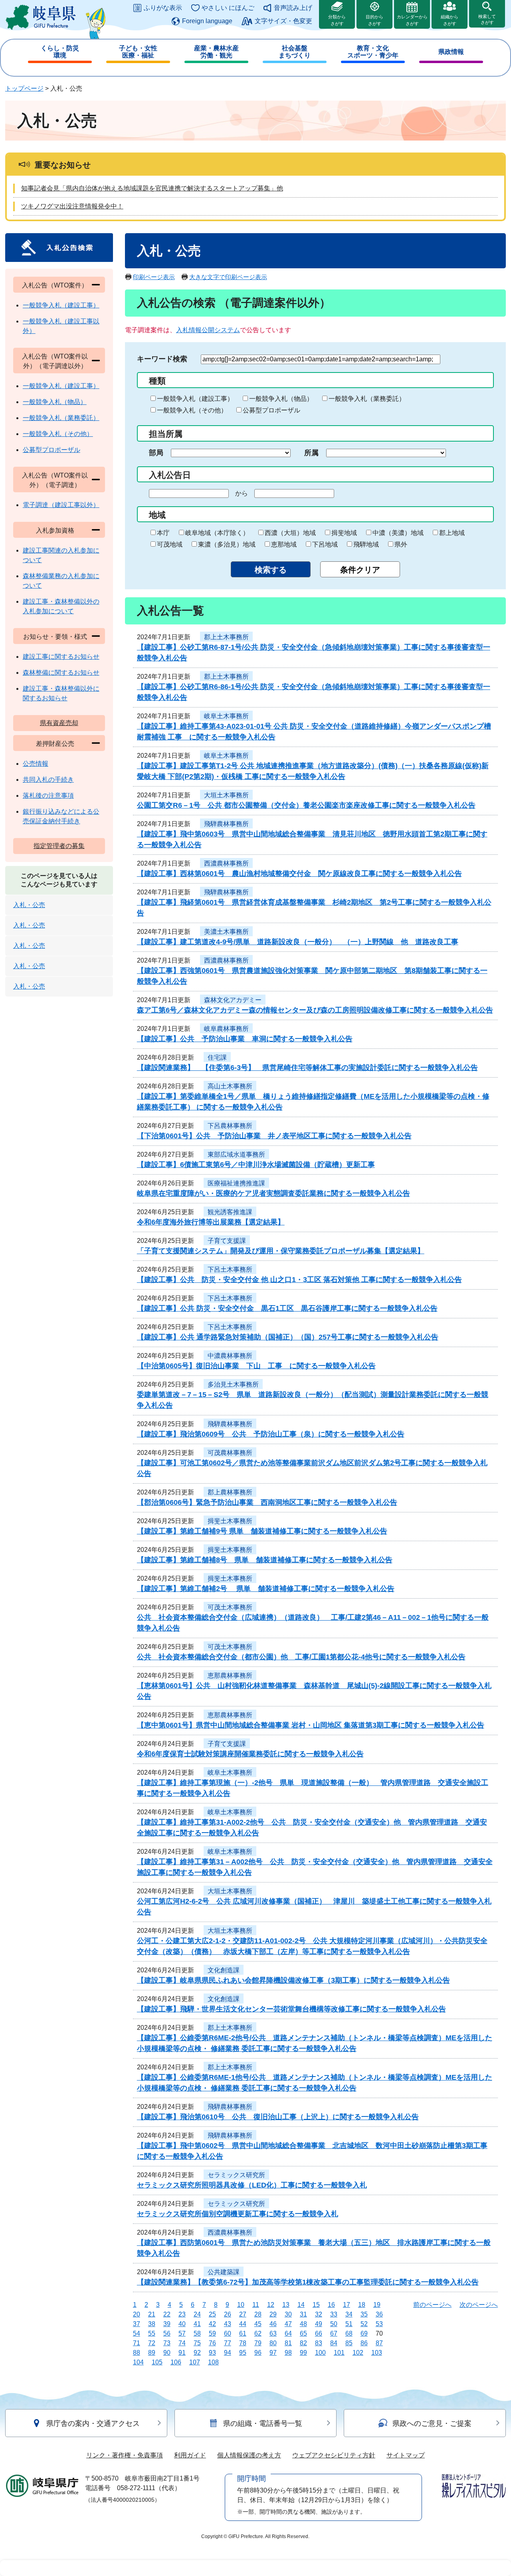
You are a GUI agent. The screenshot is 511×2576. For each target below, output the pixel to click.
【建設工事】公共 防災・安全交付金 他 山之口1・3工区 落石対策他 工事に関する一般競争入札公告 (299, 1280)
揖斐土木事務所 (230, 1521)
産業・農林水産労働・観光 (216, 52)
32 (319, 2314)
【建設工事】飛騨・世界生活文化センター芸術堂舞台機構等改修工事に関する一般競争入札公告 (291, 2009)
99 (303, 2353)
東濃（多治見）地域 (227, 544)
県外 (401, 544)
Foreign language (207, 21)
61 (243, 2333)
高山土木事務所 (230, 1086)
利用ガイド (190, 2455)
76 (212, 2343)
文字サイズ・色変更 (283, 21)
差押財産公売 (55, 744)
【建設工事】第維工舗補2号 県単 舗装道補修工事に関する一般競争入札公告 (266, 1589)
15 (316, 2305)
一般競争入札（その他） (192, 410)
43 (228, 2324)
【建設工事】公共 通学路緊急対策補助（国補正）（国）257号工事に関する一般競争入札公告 (288, 1337)
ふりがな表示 (163, 8)
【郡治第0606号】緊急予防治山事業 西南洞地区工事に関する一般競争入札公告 (267, 1502)
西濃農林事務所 (226, 863)
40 (182, 2324)
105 (157, 2362)
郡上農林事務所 (230, 1492)
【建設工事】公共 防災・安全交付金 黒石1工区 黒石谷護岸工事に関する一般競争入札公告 (287, 1308)
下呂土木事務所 (230, 1269)
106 (176, 2362)
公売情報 (36, 764)
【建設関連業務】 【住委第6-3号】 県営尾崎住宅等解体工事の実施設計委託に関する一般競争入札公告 (307, 1068)
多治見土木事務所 (233, 1384)
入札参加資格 (55, 530)
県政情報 (451, 52)
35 (364, 2314)
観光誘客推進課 (230, 1212)
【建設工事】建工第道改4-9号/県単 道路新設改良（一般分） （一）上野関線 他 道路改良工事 (298, 942)
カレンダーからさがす (412, 20)
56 (167, 2333)
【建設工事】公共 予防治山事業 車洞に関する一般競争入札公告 (245, 1039)
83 (319, 2343)
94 (228, 2353)
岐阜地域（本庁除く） (217, 533)
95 (243, 2353)
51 (349, 2324)
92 (197, 2353)
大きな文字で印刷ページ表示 (228, 277)
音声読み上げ (293, 8)
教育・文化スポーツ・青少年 (373, 52)
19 (377, 2305)
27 (243, 2314)
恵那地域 (284, 544)
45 (258, 2324)
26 (228, 2314)
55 (152, 2333)
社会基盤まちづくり (295, 52)
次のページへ (479, 2305)
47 (288, 2324)
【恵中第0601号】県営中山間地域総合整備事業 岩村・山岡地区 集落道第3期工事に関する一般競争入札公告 (311, 1725)
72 (152, 2343)
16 (331, 2305)
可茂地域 (170, 544)
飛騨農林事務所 (226, 824)
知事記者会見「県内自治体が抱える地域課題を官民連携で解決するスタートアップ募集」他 (152, 188)
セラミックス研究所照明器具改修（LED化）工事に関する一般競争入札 (252, 2185)
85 (349, 2343)
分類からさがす (337, 20)
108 (213, 2362)
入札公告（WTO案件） (55, 285)
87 (379, 2343)
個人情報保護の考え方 (249, 2455)
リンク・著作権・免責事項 (125, 2455)
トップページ (24, 88)
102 (358, 2353)
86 (364, 2343)
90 (167, 2353)
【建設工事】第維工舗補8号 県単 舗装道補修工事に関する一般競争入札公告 (265, 1560)
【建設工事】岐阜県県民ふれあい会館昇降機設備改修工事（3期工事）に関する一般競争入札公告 (293, 1980)
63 (273, 2333)
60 (228, 2333)
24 (197, 2314)
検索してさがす (487, 19)
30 (288, 2314)
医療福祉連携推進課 (236, 1183)
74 (182, 2343)
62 (258, 2333)
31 (303, 2314)
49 (319, 2324)
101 (339, 2353)
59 (212, 2333)
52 (364, 2324)
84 (334, 2343)
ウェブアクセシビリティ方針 (334, 2455)
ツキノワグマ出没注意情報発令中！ (72, 206)
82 (303, 2343)
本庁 (163, 533)
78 (243, 2343)
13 (286, 2305)
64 (288, 2333)
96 (258, 2353)
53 (379, 2324)
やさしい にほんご (228, 8)
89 (152, 2353)
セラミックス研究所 (236, 2175)
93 (212, 2353)
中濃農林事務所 (230, 1356)
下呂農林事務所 (230, 1126)
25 (212, 2314)
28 (258, 2314)
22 (167, 2314)
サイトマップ (406, 2455)
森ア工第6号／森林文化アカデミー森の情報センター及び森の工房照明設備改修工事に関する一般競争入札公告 (315, 1010)
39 (167, 2324)
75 (197, 2343)
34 (349, 2314)
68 (349, 2333)
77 (228, 2343)
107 (195, 2362)
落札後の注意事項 (48, 796)
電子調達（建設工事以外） (61, 505)
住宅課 (217, 1057)
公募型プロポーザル (271, 410)
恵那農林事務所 (230, 1675)
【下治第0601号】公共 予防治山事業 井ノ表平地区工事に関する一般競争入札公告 (274, 1136)
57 (182, 2333)
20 (137, 2314)
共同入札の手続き (48, 780)
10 (241, 2305)
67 (334, 2333)
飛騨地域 (366, 544)
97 (273, 2353)
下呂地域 (325, 544)
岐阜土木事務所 (226, 716)
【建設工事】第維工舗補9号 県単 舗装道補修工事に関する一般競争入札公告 (262, 1531)
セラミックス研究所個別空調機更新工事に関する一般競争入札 (238, 2214)
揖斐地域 (344, 533)
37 (137, 2324)
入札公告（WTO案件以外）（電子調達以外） (55, 361)
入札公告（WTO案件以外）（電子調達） (55, 480)
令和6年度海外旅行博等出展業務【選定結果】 (211, 1222)
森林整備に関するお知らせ (61, 673)
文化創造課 (224, 1970)
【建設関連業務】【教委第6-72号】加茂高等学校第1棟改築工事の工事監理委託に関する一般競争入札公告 (308, 2282)
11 (256, 2305)
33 (334, 2314)
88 (137, 2353)
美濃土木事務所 (226, 932)
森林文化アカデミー (233, 1000)
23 (182, 2314)
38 (152, 2324)
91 (182, 2353)
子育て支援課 (227, 1241)
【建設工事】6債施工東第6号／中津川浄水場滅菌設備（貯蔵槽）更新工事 (256, 1165)
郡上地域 (452, 533)
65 (303, 2333)
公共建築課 (224, 2272)
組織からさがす (450, 20)
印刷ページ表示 (154, 277)
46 (273, 2324)
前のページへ (432, 2305)
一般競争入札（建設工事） (195, 399)
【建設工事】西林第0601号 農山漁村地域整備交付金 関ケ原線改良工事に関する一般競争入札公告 (299, 874)
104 (138, 2362)
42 (212, 2324)
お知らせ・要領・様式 (55, 637)
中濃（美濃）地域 (398, 533)
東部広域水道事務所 (236, 1154)
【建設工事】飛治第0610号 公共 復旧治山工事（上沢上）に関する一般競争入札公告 (278, 2117)
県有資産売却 (59, 723)
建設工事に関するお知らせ (61, 657)
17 (347, 2305)
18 (362, 2305)
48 (303, 2324)
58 (197, 2333)
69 (364, 2333)
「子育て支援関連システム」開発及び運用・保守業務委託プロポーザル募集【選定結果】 (281, 1251)
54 (137, 2333)
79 (258, 2343)
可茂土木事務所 (230, 1607)
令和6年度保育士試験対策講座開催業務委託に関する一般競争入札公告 (250, 1754)
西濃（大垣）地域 (290, 533)
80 (273, 2343)
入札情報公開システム (208, 330)
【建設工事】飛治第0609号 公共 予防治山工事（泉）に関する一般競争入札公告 (271, 1434)
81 (288, 2343)
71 (137, 2343)
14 (301, 2305)
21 (152, 2314)
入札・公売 (29, 905)
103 (377, 2353)
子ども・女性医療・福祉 (138, 52)
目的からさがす (374, 20)
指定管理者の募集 (59, 846)
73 (167, 2343)
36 (379, 2314)
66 (319, 2333)
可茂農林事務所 (230, 1453)
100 (320, 2353)
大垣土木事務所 (226, 795)
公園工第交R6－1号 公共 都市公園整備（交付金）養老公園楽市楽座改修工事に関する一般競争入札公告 (306, 805)
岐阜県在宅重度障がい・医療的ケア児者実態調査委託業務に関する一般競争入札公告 (273, 1193)
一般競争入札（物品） (281, 399)
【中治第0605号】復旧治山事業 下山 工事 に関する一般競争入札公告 (256, 1366)
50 (334, 2324)
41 (197, 2324)
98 (288, 2353)
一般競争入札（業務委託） (367, 399)
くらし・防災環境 (60, 52)
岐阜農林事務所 (226, 1029)
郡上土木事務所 (226, 637)
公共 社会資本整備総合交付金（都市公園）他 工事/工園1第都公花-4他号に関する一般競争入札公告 (301, 1657)
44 (243, 2324)
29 (273, 2314)
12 (271, 2305)
